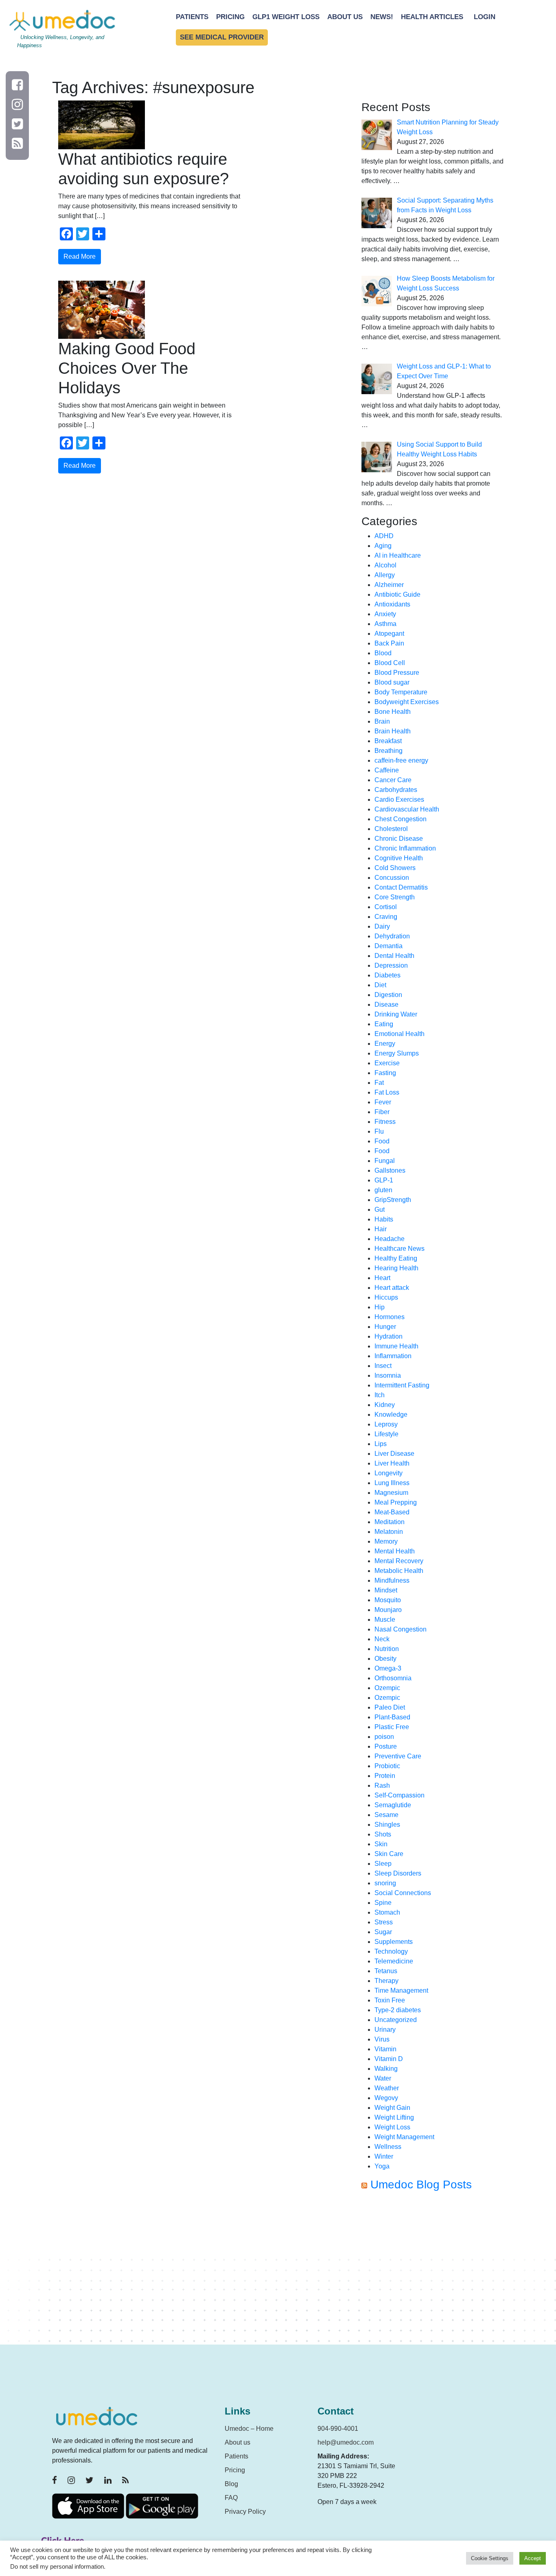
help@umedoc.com (346, 2442)
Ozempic (387, 1688)
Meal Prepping (396, 1502)
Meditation (390, 1522)
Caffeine (387, 770)
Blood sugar (392, 682)
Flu (379, 1131)
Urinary (385, 2030)
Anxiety (385, 614)
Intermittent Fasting (402, 1385)
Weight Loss (392, 2127)
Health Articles (432, 17)
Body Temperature (401, 692)
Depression (391, 965)
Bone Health (393, 712)
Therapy (386, 1981)
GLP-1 (384, 1180)
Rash (382, 1785)
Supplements (394, 1942)
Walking (386, 2069)
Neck (382, 1639)
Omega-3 (388, 1668)
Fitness (385, 1122)
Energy (385, 1044)
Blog (231, 2484)
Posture (386, 1746)
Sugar (383, 1932)
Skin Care (389, 1854)
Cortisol (386, 907)
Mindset (386, 1590)
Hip (380, 1307)
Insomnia (388, 1375)
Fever (383, 1102)
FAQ (231, 2498)
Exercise (387, 1063)
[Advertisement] (433, 2271)
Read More (80, 256)
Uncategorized (396, 2020)
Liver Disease (394, 1454)
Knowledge (391, 1415)
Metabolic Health (399, 1571)
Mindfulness (392, 1580)
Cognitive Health (399, 858)
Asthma (385, 624)
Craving (386, 917)
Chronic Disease (399, 839)
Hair (381, 1229)
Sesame (386, 1815)
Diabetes (387, 975)
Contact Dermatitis (401, 887)
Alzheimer (389, 585)
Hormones (390, 1317)
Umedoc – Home (249, 2429)
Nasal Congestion (401, 1629)
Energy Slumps (397, 1053)
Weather (387, 2088)
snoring (385, 1883)
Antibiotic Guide (397, 594)
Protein (385, 1776)
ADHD (384, 536)
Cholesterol (391, 829)
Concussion (392, 878)
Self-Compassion (399, 1795)
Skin (381, 1844)
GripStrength (393, 1200)
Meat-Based (392, 1512)
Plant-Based (392, 1717)
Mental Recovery (399, 1561)
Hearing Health (396, 1268)
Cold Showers (395, 868)
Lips (381, 1444)
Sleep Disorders (398, 1873)
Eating (384, 1024)
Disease (386, 1004)
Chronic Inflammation (405, 848)
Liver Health (392, 1463)
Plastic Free (392, 1727)
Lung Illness (392, 1483)
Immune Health (396, 1346)
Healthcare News (399, 1249)
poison (384, 1737)
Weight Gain (392, 2108)
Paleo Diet (390, 1707)
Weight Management (404, 2137)
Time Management (401, 1990)
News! (382, 17)
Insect (383, 1366)
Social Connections (403, 1893)
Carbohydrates (396, 790)
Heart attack (392, 1288)
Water (383, 2078)
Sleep (383, 1864)
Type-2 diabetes (398, 2010)
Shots (383, 1834)
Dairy (382, 926)
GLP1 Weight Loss (286, 17)
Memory (386, 1541)
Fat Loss (387, 1092)
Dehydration (392, 936)
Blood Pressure (397, 673)
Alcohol (385, 565)
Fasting (385, 1073)
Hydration (389, 1336)
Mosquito (388, 1600)
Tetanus (386, 1971)
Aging (383, 546)
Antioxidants (392, 604)
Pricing (230, 17)
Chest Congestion (401, 819)
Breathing (389, 751)
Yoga (382, 2166)
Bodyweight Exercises (407, 702)
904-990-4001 (338, 2429)
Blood (383, 653)
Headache (390, 1239)
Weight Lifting (394, 2117)
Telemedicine (394, 1961)
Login (485, 17)
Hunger (385, 1327)
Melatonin (389, 1532)
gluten (383, 1190)
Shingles (387, 1825)
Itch (380, 1395)
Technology (391, 1951)
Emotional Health (399, 1034)
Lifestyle (386, 1434)
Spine (383, 1903)
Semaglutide (393, 1805)
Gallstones (390, 1170)
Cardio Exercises (399, 799)
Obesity (385, 1659)
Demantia (389, 946)
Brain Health (393, 731)
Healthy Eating (396, 1258)
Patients (192, 17)
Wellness (388, 2147)
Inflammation (393, 1356)
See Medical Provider (222, 37)
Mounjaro (388, 1610)
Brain (382, 721)
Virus (382, 2039)
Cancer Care (393, 780)
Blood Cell (390, 663)
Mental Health (395, 1551)
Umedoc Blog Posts (421, 2184)
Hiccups (386, 1297)
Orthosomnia (393, 1678)
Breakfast (388, 741)
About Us (345, 17)
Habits (384, 1219)
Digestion (388, 995)
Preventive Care (398, 1756)
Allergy (385, 575)
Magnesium (391, 1493)
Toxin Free (390, 2000)
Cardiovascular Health (407, 809)
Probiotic (387, 1766)
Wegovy (386, 2098)
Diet (380, 985)
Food (382, 1141)
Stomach (387, 1912)
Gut (380, 1209)
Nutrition (387, 1649)
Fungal (385, 1161)
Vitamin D (389, 2059)
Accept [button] (533, 2558)
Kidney (385, 1405)
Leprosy (386, 1424)
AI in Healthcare (398, 555)
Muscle (385, 1620)
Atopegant (389, 634)
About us (238, 2442)
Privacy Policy (245, 2512)
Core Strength (395, 897)
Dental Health (394, 956)
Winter (384, 2156)
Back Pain (389, 643)
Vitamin (385, 2049)
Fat (379, 1083)
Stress (384, 1922)
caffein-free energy (401, 760)
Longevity (389, 1473)
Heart (382, 1278)
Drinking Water (396, 1014)
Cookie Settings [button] (490, 2558)
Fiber (382, 1112)
